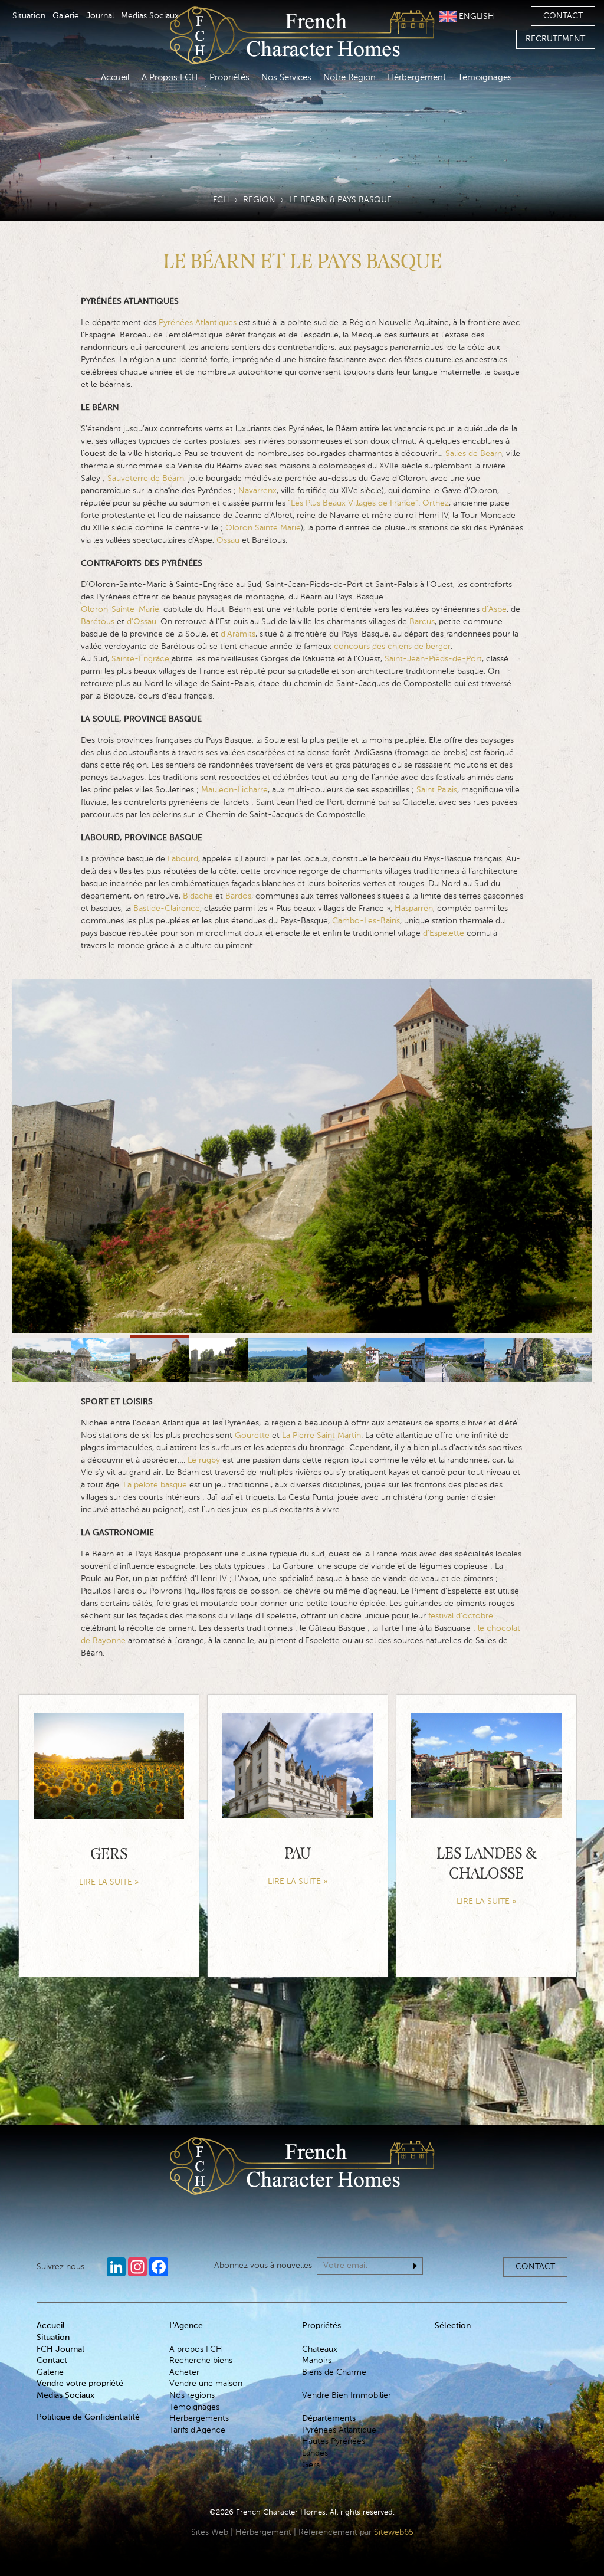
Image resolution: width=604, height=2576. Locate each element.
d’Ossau (142, 622)
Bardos (238, 896)
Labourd (183, 859)
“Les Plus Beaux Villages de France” (353, 503)
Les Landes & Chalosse (486, 1865)
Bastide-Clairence (167, 909)
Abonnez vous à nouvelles (263, 2266)
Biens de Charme (334, 2372)
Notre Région (349, 78)
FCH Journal (60, 2349)
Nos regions (192, 2395)
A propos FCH (196, 2349)
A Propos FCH (170, 78)
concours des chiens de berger (392, 647)
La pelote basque (155, 1485)
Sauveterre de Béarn (146, 479)
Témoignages (485, 78)
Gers (109, 1855)
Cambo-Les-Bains (366, 921)
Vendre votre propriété (80, 2384)
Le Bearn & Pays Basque (340, 200)
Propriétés (229, 78)
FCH (221, 200)
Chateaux (320, 2349)
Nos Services (286, 78)
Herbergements (199, 2418)
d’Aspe (494, 609)
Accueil (115, 78)
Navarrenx (257, 491)
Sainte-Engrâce (140, 659)
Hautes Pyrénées (334, 2441)
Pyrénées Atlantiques (199, 323)
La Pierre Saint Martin (321, 1436)
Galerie (66, 16)
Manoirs (317, 2361)
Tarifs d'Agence (197, 2430)
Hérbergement (417, 78)
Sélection (453, 2326)
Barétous (98, 622)
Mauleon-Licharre (234, 790)
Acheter (184, 2372)
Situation (29, 16)
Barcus (422, 622)
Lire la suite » (109, 1882)
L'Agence (186, 2326)
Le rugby (204, 1460)
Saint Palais (437, 790)
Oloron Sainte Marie (263, 528)
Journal (100, 16)
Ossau (228, 540)
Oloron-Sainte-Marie (120, 609)
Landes (315, 2453)
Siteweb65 (394, 2532)
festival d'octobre (461, 1616)
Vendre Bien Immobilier (347, 2395)
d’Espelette (444, 933)
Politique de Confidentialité (88, 2417)
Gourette (252, 1436)
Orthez (436, 503)
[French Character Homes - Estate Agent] (302, 2182)
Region (259, 200)
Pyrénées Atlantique (339, 2430)
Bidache (198, 896)
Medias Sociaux (150, 16)
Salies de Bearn (474, 454)
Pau (298, 1855)
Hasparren (414, 909)
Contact (563, 16)
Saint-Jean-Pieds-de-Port (433, 659)
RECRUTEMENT (555, 39)
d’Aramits (238, 634)
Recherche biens (201, 2361)
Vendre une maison (206, 2384)
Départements (329, 2418)
